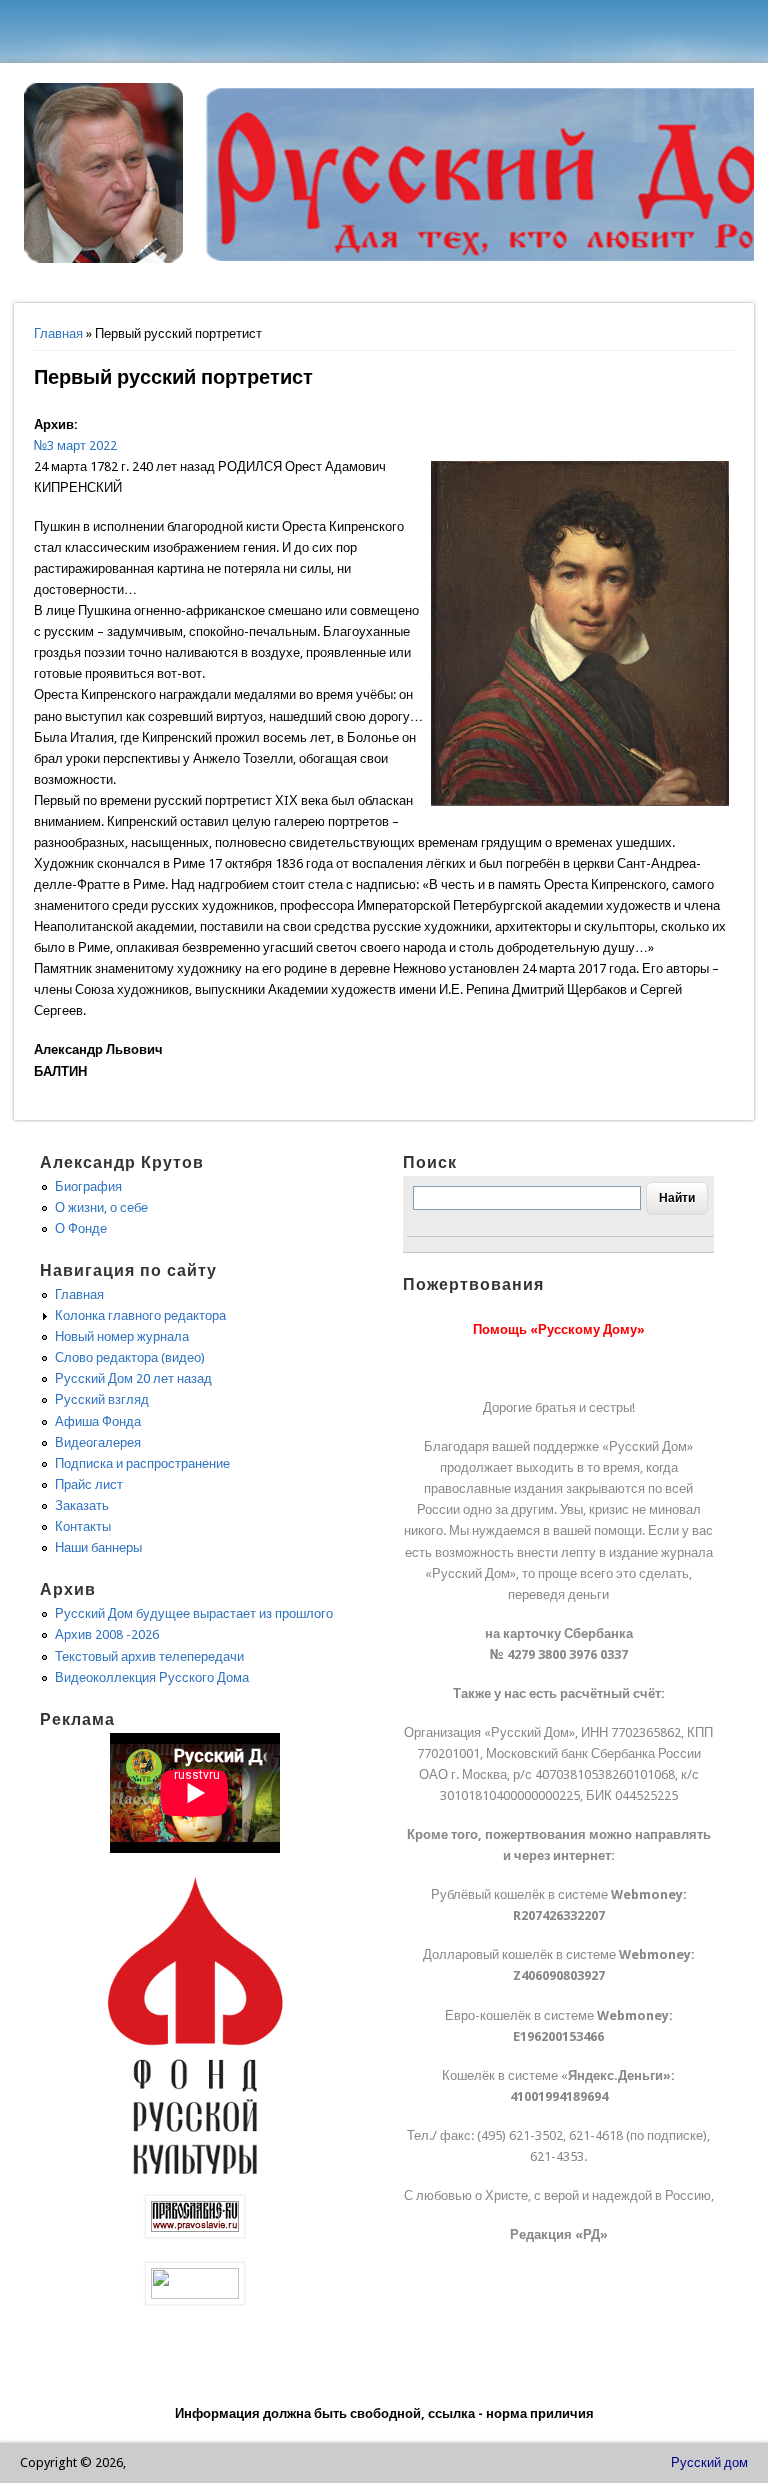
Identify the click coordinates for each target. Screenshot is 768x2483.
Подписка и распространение (142, 1463)
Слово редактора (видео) (130, 1357)
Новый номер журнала (122, 1336)
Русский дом (709, 2462)
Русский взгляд (102, 1399)
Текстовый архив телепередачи (149, 1656)
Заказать (82, 1505)
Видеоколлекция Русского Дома (152, 1677)
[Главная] (104, 258)
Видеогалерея (98, 1442)
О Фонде (81, 1228)
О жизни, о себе (101, 1207)
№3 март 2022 (75, 445)
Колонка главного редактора (140, 1315)
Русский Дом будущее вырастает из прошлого (194, 1613)
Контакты (83, 1526)
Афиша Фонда (98, 1421)
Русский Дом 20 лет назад (133, 1378)
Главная (58, 333)
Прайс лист (89, 1484)
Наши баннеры (98, 1547)
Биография (88, 1186)
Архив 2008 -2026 (107, 1634)
